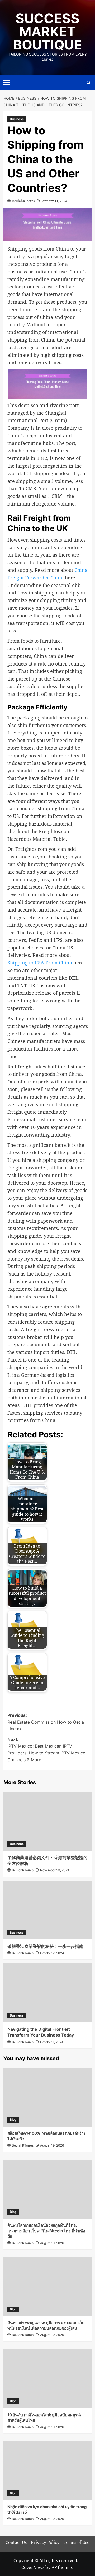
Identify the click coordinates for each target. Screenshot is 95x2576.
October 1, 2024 (52, 2042)
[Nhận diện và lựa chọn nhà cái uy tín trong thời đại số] (48, 2471)
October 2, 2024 (52, 1953)
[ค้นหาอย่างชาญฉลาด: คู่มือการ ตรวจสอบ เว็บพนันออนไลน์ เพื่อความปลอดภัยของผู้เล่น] (48, 2287)
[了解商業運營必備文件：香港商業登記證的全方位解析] (48, 1821)
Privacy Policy (45, 2542)
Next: (46, 1750)
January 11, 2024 (54, 201)
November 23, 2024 (55, 1870)
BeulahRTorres (23, 201)
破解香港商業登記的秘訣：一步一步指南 (45, 1946)
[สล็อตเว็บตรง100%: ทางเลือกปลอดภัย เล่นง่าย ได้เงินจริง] (48, 2097)
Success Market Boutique (48, 32)
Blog (13, 2120)
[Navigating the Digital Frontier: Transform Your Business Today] (48, 1993)
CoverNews (33, 2567)
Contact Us (16, 2542)
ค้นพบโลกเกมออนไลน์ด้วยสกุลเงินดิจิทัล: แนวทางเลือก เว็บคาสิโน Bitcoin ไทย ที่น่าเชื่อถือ (46, 2231)
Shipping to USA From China (40, 963)
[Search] (89, 82)
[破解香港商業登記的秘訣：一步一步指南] (48, 1910)
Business (17, 119)
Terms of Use (77, 2542)
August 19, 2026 (52, 2145)
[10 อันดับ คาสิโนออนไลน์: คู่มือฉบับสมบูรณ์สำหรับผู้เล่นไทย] (48, 2379)
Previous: (46, 1722)
